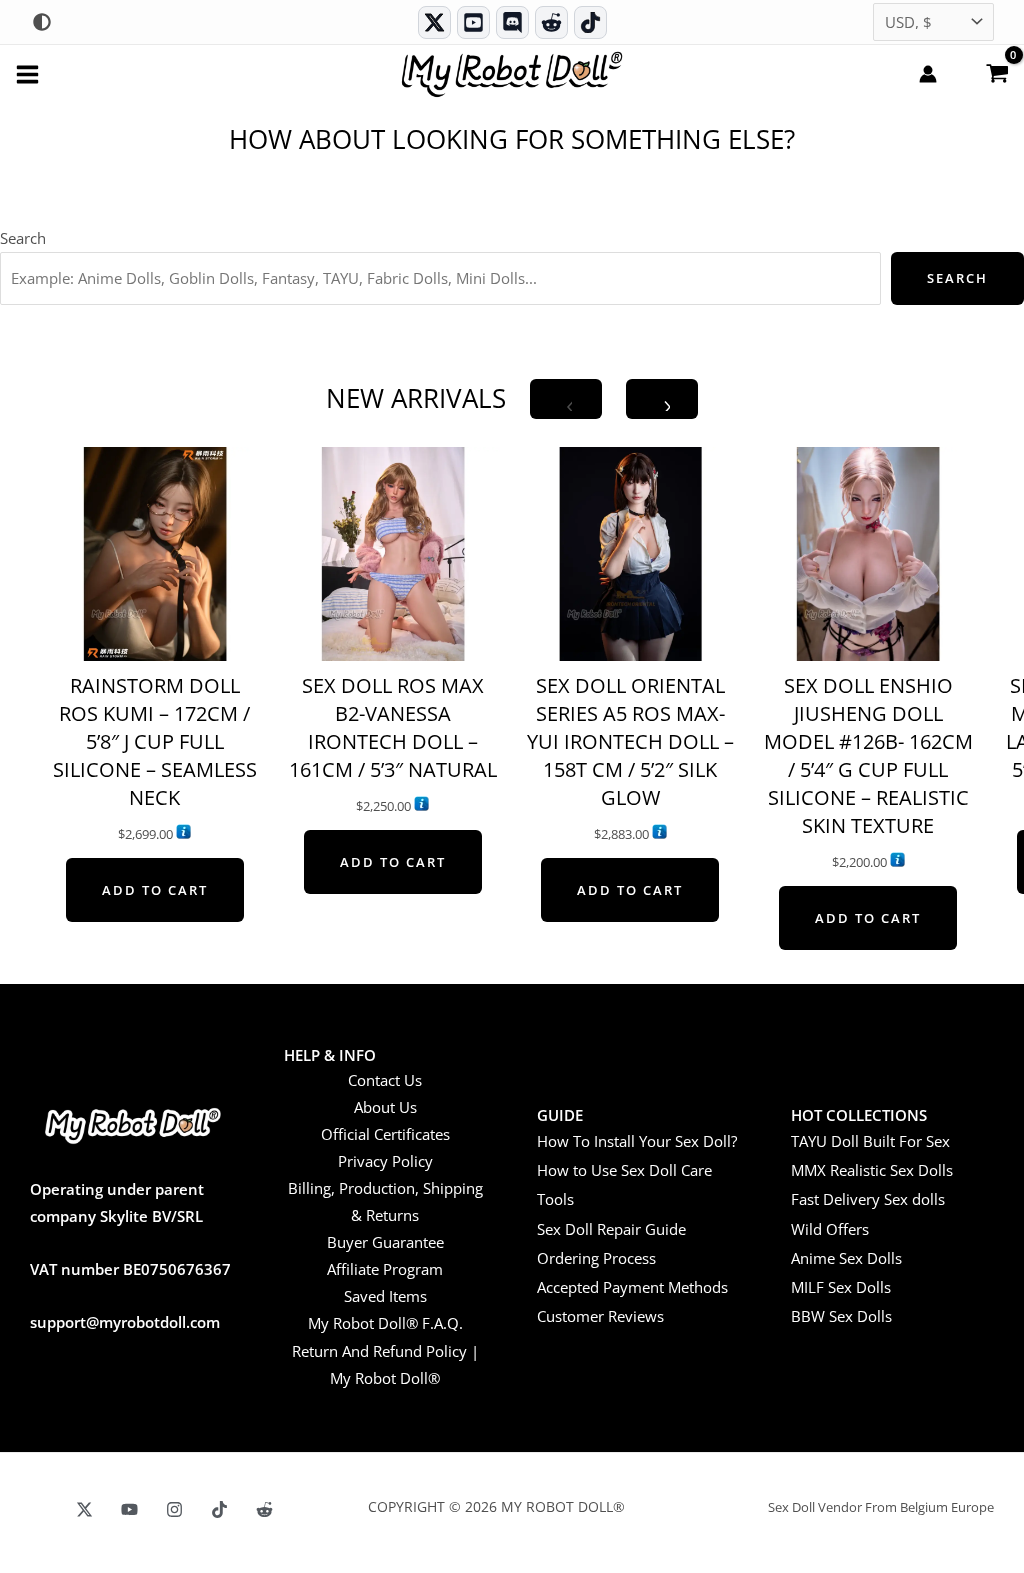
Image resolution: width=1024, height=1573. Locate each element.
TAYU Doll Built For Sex (870, 1141)
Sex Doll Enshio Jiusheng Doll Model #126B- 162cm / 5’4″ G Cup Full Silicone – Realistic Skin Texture (868, 755)
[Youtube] (473, 22)
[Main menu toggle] (27, 73)
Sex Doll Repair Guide (611, 1229)
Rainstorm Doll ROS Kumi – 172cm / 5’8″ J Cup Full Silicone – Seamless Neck (155, 741)
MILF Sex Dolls (841, 1287)
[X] (84, 1509)
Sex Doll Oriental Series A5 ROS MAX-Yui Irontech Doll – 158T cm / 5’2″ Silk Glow (630, 741)
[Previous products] (566, 399)
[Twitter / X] (434, 22)
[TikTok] (590, 22)
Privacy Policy (385, 1161)
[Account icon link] (928, 74)
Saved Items (385, 1296)
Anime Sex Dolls (846, 1258)
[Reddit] (551, 22)
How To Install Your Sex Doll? (637, 1141)
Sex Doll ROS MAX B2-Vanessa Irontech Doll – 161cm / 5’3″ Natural (393, 727)
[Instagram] (174, 1509)
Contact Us (385, 1080)
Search (23, 238)
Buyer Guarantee (385, 1242)
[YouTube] (129, 1509)
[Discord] (512, 22)
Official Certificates (385, 1134)
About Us (385, 1107)
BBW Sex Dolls (841, 1316)
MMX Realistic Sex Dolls (872, 1170)
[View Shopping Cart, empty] (997, 72)
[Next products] (662, 399)
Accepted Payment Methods (632, 1287)
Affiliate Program (385, 1269)
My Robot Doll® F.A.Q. (385, 1323)
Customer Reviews (600, 1316)
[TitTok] (219, 1509)
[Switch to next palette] (42, 22)
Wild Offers (830, 1229)
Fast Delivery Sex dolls (868, 1199)
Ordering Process (596, 1258)
